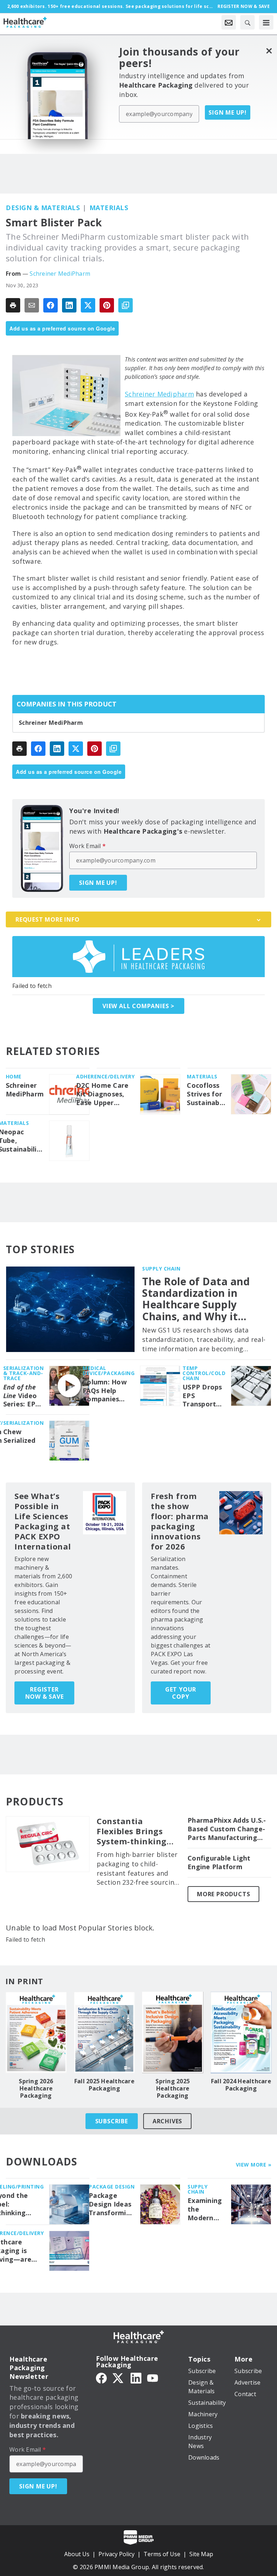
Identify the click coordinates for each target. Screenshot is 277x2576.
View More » (254, 2165)
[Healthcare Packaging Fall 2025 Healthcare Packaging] (105, 2032)
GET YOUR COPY (181, 1693)
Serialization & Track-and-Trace (24, 1373)
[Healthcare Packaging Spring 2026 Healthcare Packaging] (36, 2032)
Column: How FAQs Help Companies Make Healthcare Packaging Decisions (105, 1391)
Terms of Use (162, 2554)
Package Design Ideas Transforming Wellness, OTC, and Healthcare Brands (112, 2204)
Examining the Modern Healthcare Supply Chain (206, 2209)
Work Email (87, 846)
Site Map (201, 2554)
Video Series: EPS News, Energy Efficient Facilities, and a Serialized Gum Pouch (22, 1396)
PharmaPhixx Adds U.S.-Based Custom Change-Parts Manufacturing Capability (227, 1829)
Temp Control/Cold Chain (204, 1373)
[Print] (13, 305)
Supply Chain (161, 1269)
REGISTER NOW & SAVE (45, 1693)
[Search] (247, 22)
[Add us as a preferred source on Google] (126, 305)
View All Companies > (138, 1006)
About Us (77, 2554)
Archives (167, 2121)
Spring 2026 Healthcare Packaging (36, 2088)
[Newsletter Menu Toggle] (229, 22)
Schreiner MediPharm (60, 274)
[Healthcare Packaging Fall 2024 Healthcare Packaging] (241, 2032)
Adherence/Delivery (105, 1076)
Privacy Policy (116, 2554)
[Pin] (107, 305)
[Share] (50, 305)
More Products (223, 1894)
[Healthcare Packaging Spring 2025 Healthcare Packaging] (173, 2032)
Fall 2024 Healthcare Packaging (241, 2085)
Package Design (112, 2187)
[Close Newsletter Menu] (269, 51)
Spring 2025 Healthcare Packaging (173, 2088)
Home (14, 1076)
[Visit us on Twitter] (119, 2378)
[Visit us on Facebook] (101, 2378)
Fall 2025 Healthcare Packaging (104, 2085)
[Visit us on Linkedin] (136, 2378)
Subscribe (112, 2121)
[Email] (32, 305)
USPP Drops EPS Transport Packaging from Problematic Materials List (203, 1396)
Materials (109, 208)
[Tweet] (88, 305)
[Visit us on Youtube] (153, 2378)
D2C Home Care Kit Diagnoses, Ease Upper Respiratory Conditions (102, 1094)
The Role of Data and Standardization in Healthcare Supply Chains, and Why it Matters (196, 1299)
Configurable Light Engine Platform (219, 1863)
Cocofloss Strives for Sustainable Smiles (206, 1094)
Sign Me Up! (228, 112)
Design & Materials (43, 208)
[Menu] (266, 22)
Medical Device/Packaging (109, 1371)
